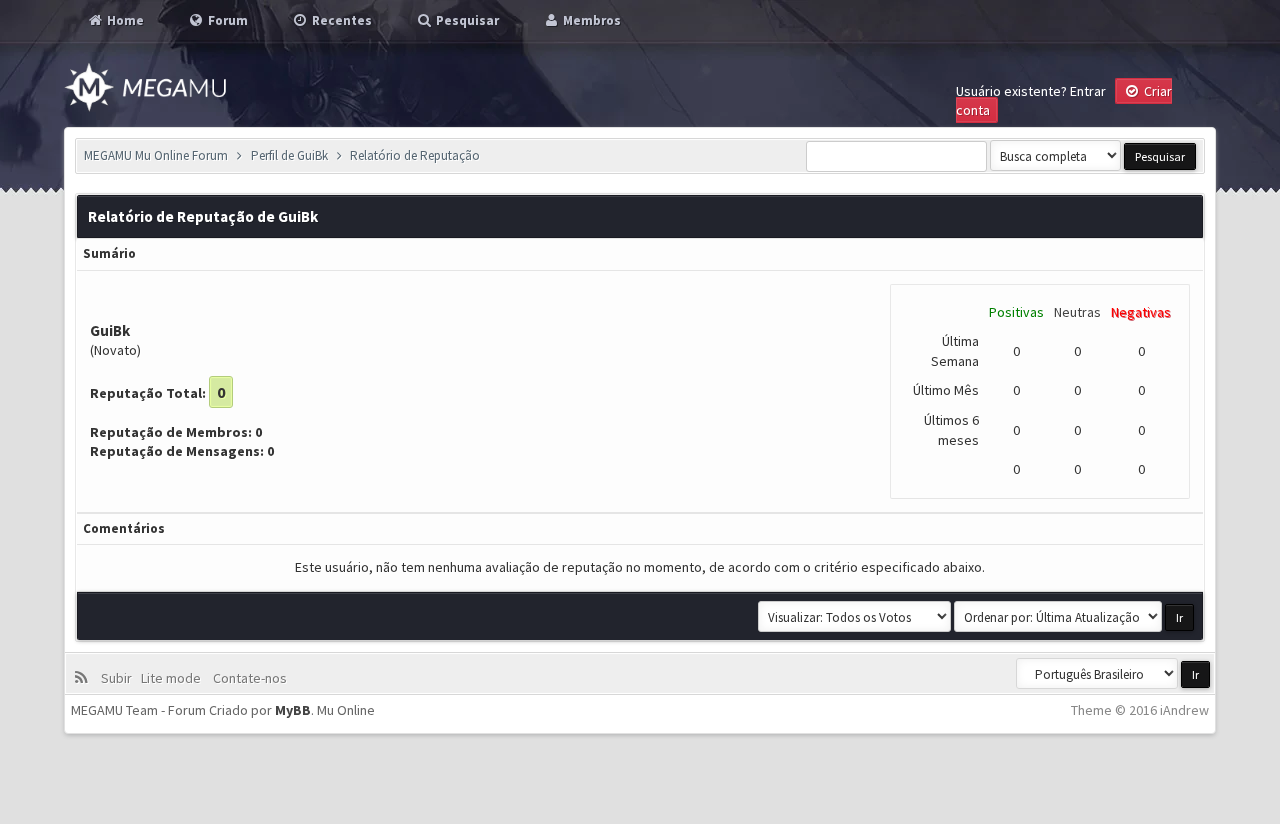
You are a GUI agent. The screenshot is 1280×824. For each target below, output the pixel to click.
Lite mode (174, 678)
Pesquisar (466, 20)
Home (124, 20)
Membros (590, 20)
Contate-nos (248, 678)
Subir (119, 678)
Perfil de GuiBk (289, 155)
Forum (226, 20)
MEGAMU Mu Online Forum (156, 155)
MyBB (293, 710)
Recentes (340, 20)
